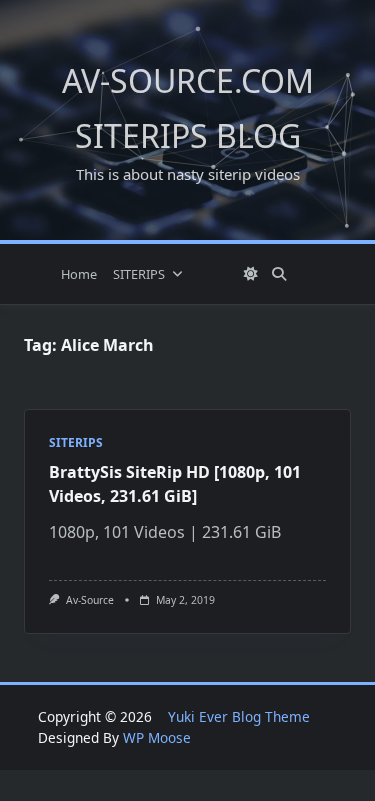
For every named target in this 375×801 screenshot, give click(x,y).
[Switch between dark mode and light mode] (251, 274)
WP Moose (157, 737)
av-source (90, 600)
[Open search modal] (279, 274)
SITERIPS (139, 274)
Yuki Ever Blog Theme (239, 716)
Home (79, 274)
